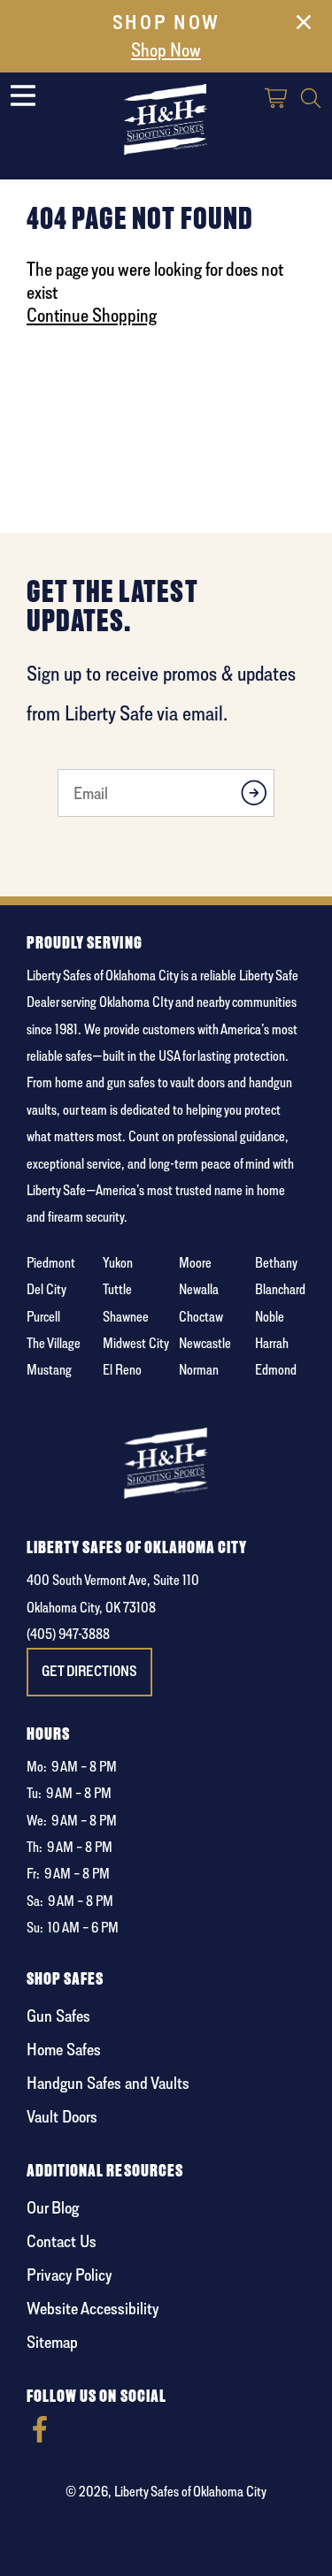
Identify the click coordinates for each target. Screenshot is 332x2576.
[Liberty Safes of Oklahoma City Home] (166, 119)
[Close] (304, 26)
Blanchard (280, 1289)
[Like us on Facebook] (40, 2438)
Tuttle (117, 1289)
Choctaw (201, 1317)
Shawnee (126, 1317)
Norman (199, 1370)
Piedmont (51, 1263)
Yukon (118, 1263)
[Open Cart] (277, 100)
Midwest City (136, 1343)
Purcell (43, 1317)
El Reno (122, 1370)
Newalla (199, 1289)
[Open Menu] (23, 95)
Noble (270, 1317)
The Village (54, 1343)
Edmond (276, 1370)
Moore (195, 1263)
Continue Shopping (92, 315)
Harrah (272, 1343)
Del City (46, 1289)
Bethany (276, 1263)
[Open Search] (311, 100)
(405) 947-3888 (68, 1634)
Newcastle (205, 1343)
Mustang (49, 1370)
